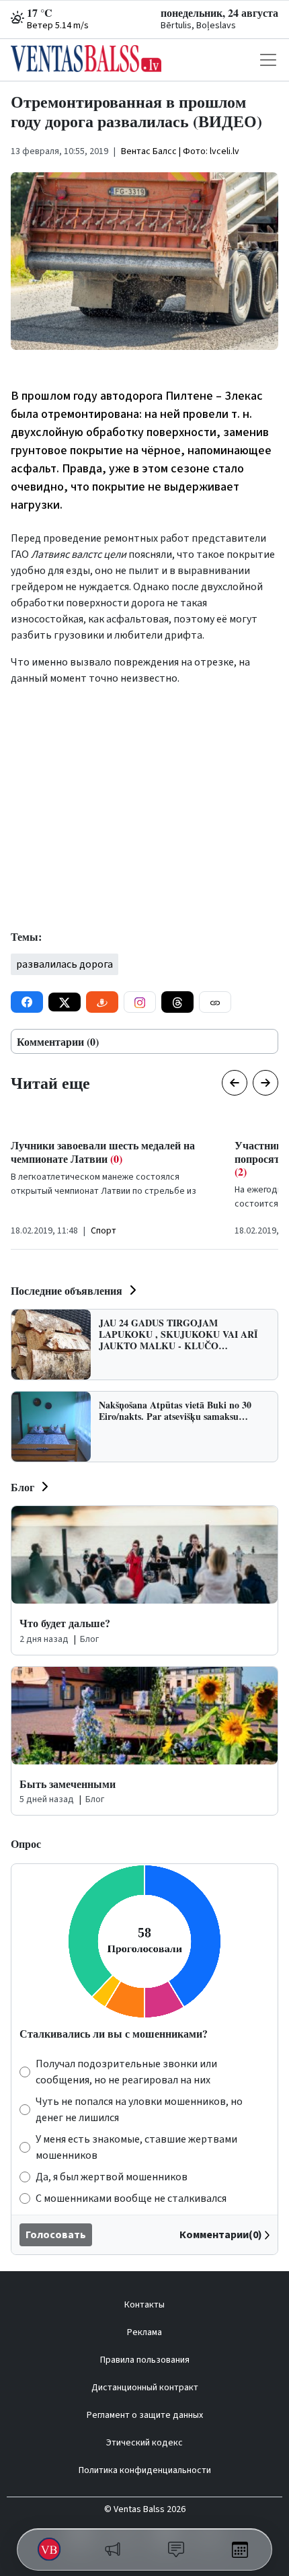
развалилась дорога (65, 964)
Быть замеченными (68, 1784)
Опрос (26, 1844)
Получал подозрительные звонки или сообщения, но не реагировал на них (126, 2072)
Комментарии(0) (221, 2235)
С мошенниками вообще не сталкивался (131, 2198)
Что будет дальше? (65, 1623)
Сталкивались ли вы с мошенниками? (114, 2033)
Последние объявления (67, 1290)
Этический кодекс (144, 2443)
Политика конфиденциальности (145, 2470)
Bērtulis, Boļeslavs (198, 26)
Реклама (144, 2332)
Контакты (144, 2305)
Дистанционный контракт (145, 2388)
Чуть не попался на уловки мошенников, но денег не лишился (139, 2110)
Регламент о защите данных (145, 2415)
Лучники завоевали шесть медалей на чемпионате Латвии (103, 1151)
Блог (23, 1487)
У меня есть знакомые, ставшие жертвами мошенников (136, 2147)
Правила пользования (145, 2360)
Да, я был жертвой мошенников (112, 2177)
